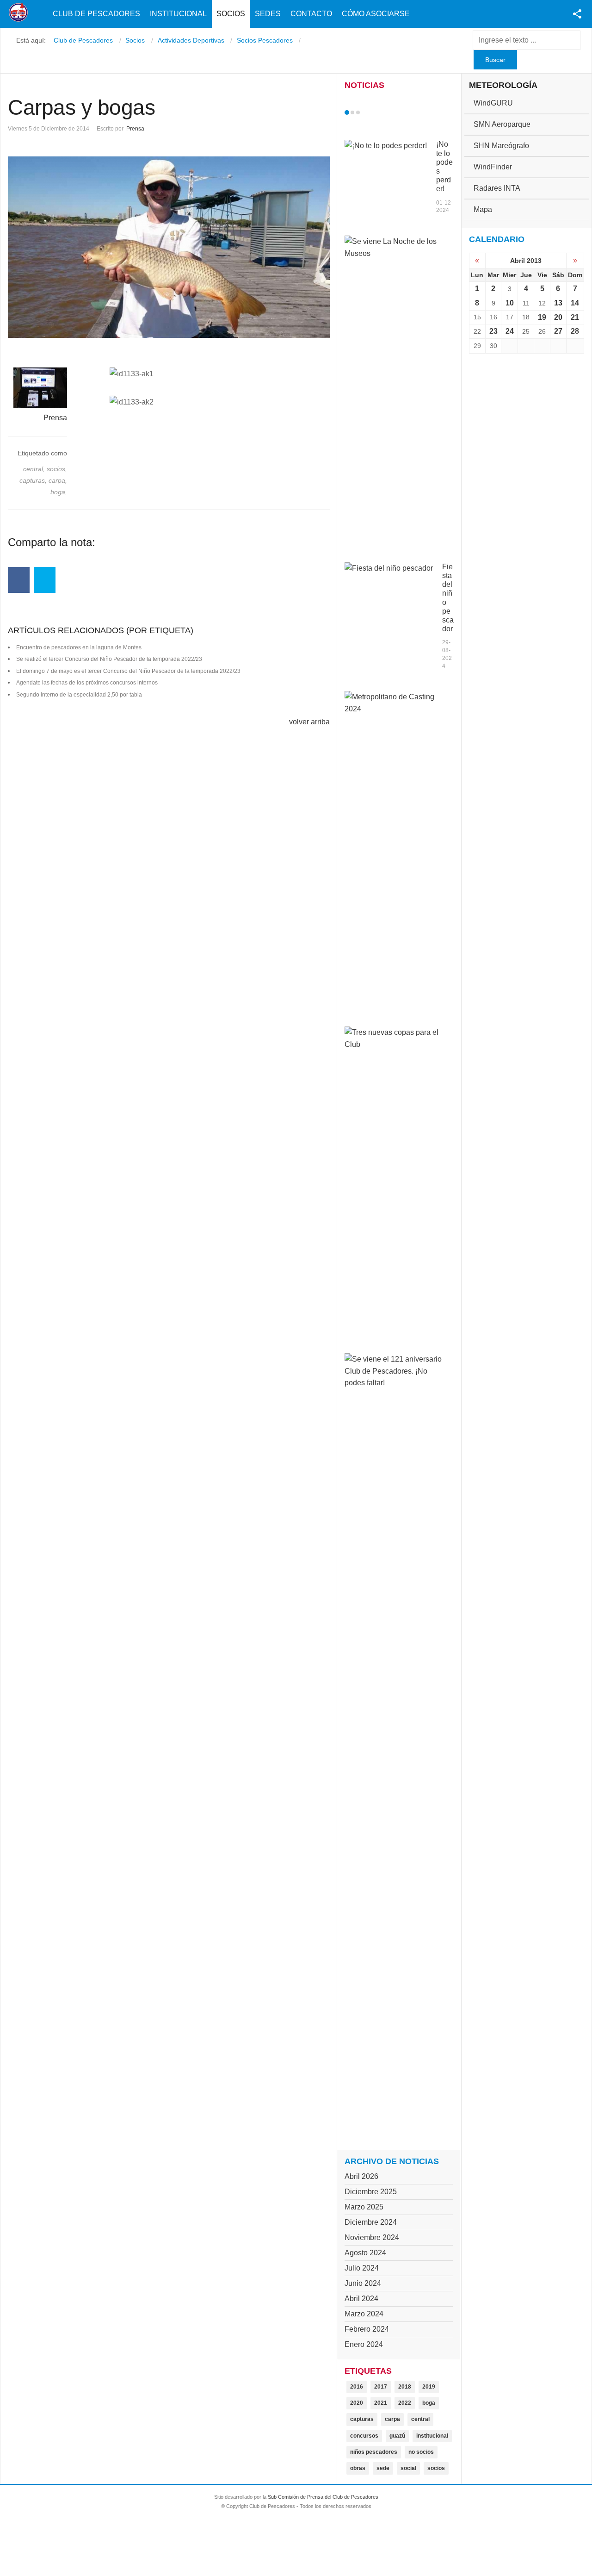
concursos (364, 2436)
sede (383, 2468)
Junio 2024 (363, 2283)
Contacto (311, 14)
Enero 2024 (364, 2344)
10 (510, 303)
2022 (405, 2403)
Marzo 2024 (364, 2314)
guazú (397, 2436)
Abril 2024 (361, 2299)
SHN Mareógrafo (501, 146)
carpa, (58, 480)
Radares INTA (497, 188)
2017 (381, 2387)
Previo (366, 112)
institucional (432, 2436)
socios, (57, 469)
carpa (392, 2419)
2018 (405, 2387)
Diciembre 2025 (371, 2192)
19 (542, 317)
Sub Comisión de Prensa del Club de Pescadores (323, 2497)
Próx (375, 112)
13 (558, 303)
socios (436, 2468)
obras (358, 2468)
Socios (231, 14)
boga (429, 2403)
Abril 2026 (361, 2176)
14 (575, 303)
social (408, 2468)
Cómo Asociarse (376, 14)
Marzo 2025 (364, 2207)
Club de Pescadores (96, 14)
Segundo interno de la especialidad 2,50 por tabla (79, 695)
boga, (59, 492)
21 (575, 317)
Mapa (483, 209)
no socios (421, 2452)
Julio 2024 (362, 2268)
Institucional (178, 14)
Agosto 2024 (365, 2253)
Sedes (268, 14)
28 (575, 331)
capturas (362, 2419)
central (420, 2419)
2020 (357, 2403)
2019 (429, 2387)
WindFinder (493, 167)
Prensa (135, 129)
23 (493, 331)
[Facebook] (19, 580)
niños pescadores (374, 2452)
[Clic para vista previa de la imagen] (169, 247)
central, (35, 469)
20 (558, 317)
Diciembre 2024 (371, 2222)
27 (558, 331)
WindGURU (493, 103)
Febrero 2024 (367, 2329)
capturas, (34, 480)
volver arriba (309, 722)
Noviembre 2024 (372, 2237)
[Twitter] (45, 580)
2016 (357, 2387)
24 (510, 331)
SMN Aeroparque (502, 124)
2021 (381, 2403)
